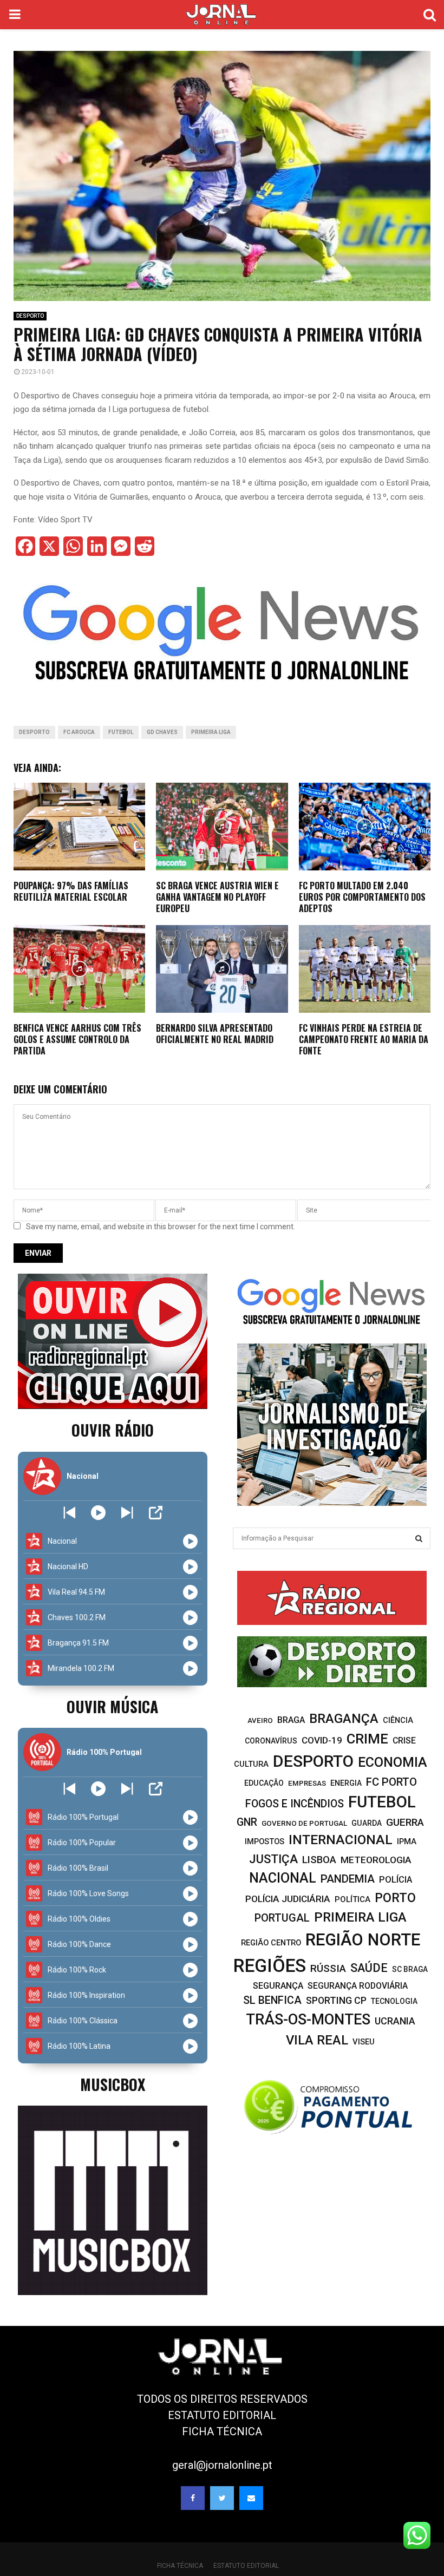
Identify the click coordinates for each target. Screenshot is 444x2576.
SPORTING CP (336, 2000)
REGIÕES (270, 1966)
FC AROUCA (79, 732)
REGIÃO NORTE (363, 1940)
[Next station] (70, 1513)
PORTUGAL (282, 1918)
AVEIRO (260, 1720)
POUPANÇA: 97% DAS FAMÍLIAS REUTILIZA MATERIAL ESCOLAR (71, 891)
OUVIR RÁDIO (113, 1430)
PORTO (395, 1898)
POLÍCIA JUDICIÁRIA (288, 1899)
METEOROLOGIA (376, 1860)
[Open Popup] (156, 1513)
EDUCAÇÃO (264, 1783)
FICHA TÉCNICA (222, 2431)
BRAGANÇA (344, 1719)
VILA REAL (317, 2040)
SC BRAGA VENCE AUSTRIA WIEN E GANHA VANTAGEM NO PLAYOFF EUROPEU (217, 897)
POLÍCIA (396, 1880)
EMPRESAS (307, 1783)
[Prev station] (127, 1513)
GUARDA (367, 1823)
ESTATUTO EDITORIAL (222, 2415)
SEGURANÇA (278, 1986)
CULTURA (251, 1764)
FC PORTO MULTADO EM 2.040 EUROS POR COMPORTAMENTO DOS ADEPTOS (362, 897)
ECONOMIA (393, 1762)
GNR (247, 1822)
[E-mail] (251, 2498)
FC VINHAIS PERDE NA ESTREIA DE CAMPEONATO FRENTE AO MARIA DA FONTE (364, 1039)
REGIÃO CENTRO (271, 1943)
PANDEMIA (348, 1879)
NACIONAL (283, 1878)
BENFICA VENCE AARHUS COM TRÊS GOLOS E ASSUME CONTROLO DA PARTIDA (77, 1039)
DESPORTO (30, 316)
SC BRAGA (410, 1969)
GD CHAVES (162, 732)
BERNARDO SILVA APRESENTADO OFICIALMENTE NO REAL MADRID (215, 1034)
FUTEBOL (121, 732)
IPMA (407, 1841)
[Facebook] (193, 2498)
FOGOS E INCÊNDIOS (295, 1804)
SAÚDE (369, 1968)
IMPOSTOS (265, 1841)
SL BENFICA (272, 2000)
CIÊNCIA (398, 1720)
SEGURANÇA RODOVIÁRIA (358, 1986)
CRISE (404, 1741)
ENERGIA (346, 1783)
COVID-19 (322, 1740)
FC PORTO (391, 1782)
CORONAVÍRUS (271, 1741)
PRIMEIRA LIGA (211, 732)
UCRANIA (395, 2021)
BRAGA (291, 1720)
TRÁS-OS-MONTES (308, 2020)
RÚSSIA (328, 1968)
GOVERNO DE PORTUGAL (304, 1823)
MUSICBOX (113, 2084)
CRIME (367, 1739)
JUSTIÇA (273, 1859)
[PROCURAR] (419, 1538)
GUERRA (405, 1822)
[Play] (98, 1513)
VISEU (364, 2042)
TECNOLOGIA (394, 2001)
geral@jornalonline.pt (222, 2465)
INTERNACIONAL (341, 1840)
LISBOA (319, 1860)
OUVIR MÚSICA (112, 1706)
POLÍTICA (352, 1899)
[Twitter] (222, 2498)
